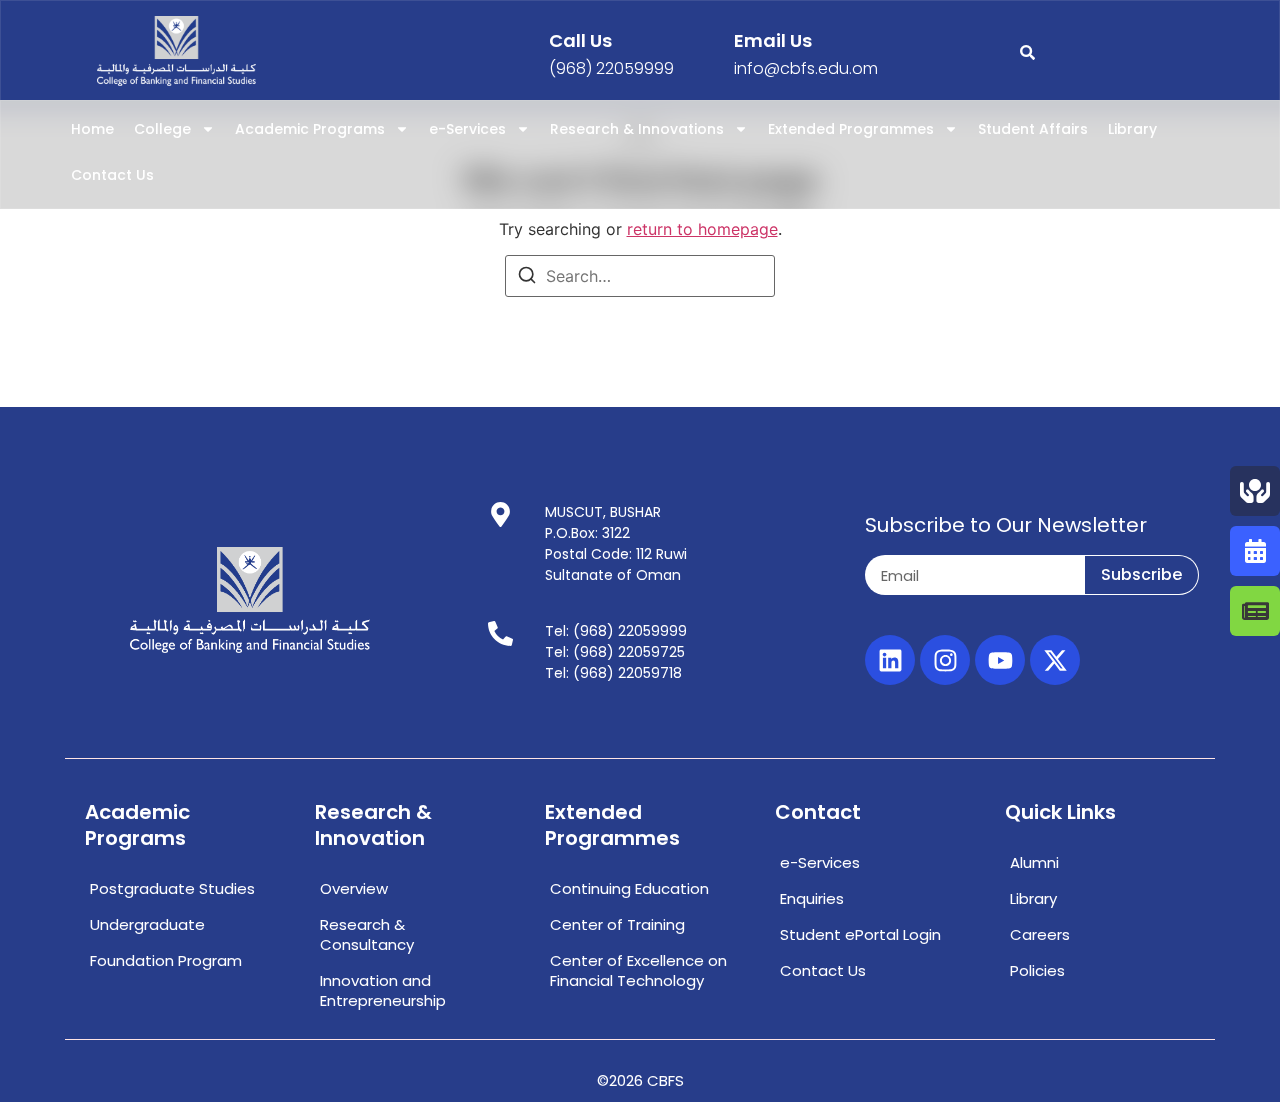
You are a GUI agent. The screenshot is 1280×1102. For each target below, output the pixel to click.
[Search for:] (640, 276)
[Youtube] (1000, 660)
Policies (1037, 970)
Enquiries (812, 898)
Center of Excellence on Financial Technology (638, 970)
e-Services (467, 129)
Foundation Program (166, 960)
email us (773, 40)
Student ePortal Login (860, 934)
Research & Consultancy (367, 934)
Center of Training (617, 924)
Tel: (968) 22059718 (613, 673)
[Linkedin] (890, 660)
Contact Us (112, 175)
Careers (1040, 934)
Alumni (1034, 862)
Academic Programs (310, 129)
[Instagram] (945, 660)
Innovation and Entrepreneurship (383, 990)
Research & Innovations (637, 129)
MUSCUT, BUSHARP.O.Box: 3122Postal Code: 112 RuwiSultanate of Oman (616, 543)
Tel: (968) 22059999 (616, 631)
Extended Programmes (851, 129)
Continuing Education (629, 888)
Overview (354, 888)
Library (1132, 129)
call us (580, 40)
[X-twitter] (1055, 660)
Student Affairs (1033, 129)
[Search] (527, 278)
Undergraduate (147, 924)
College (162, 129)
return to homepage (702, 229)
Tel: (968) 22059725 (615, 652)
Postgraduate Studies (172, 888)
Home (92, 129)
